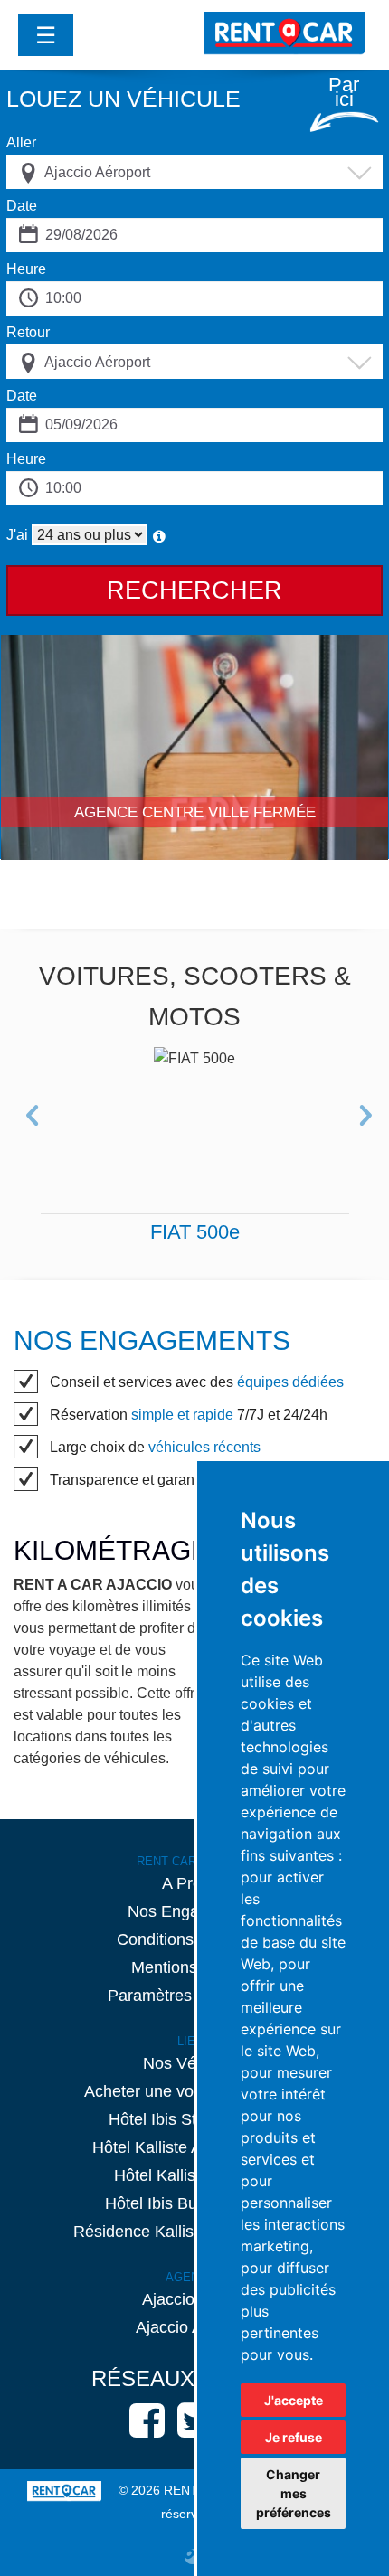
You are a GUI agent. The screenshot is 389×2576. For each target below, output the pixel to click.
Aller (21, 142)
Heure (26, 269)
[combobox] (194, 172)
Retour (28, 332)
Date (22, 206)
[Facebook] (147, 2420)
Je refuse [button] (294, 2437)
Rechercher (194, 590)
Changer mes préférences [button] (294, 2493)
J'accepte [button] (294, 2400)
